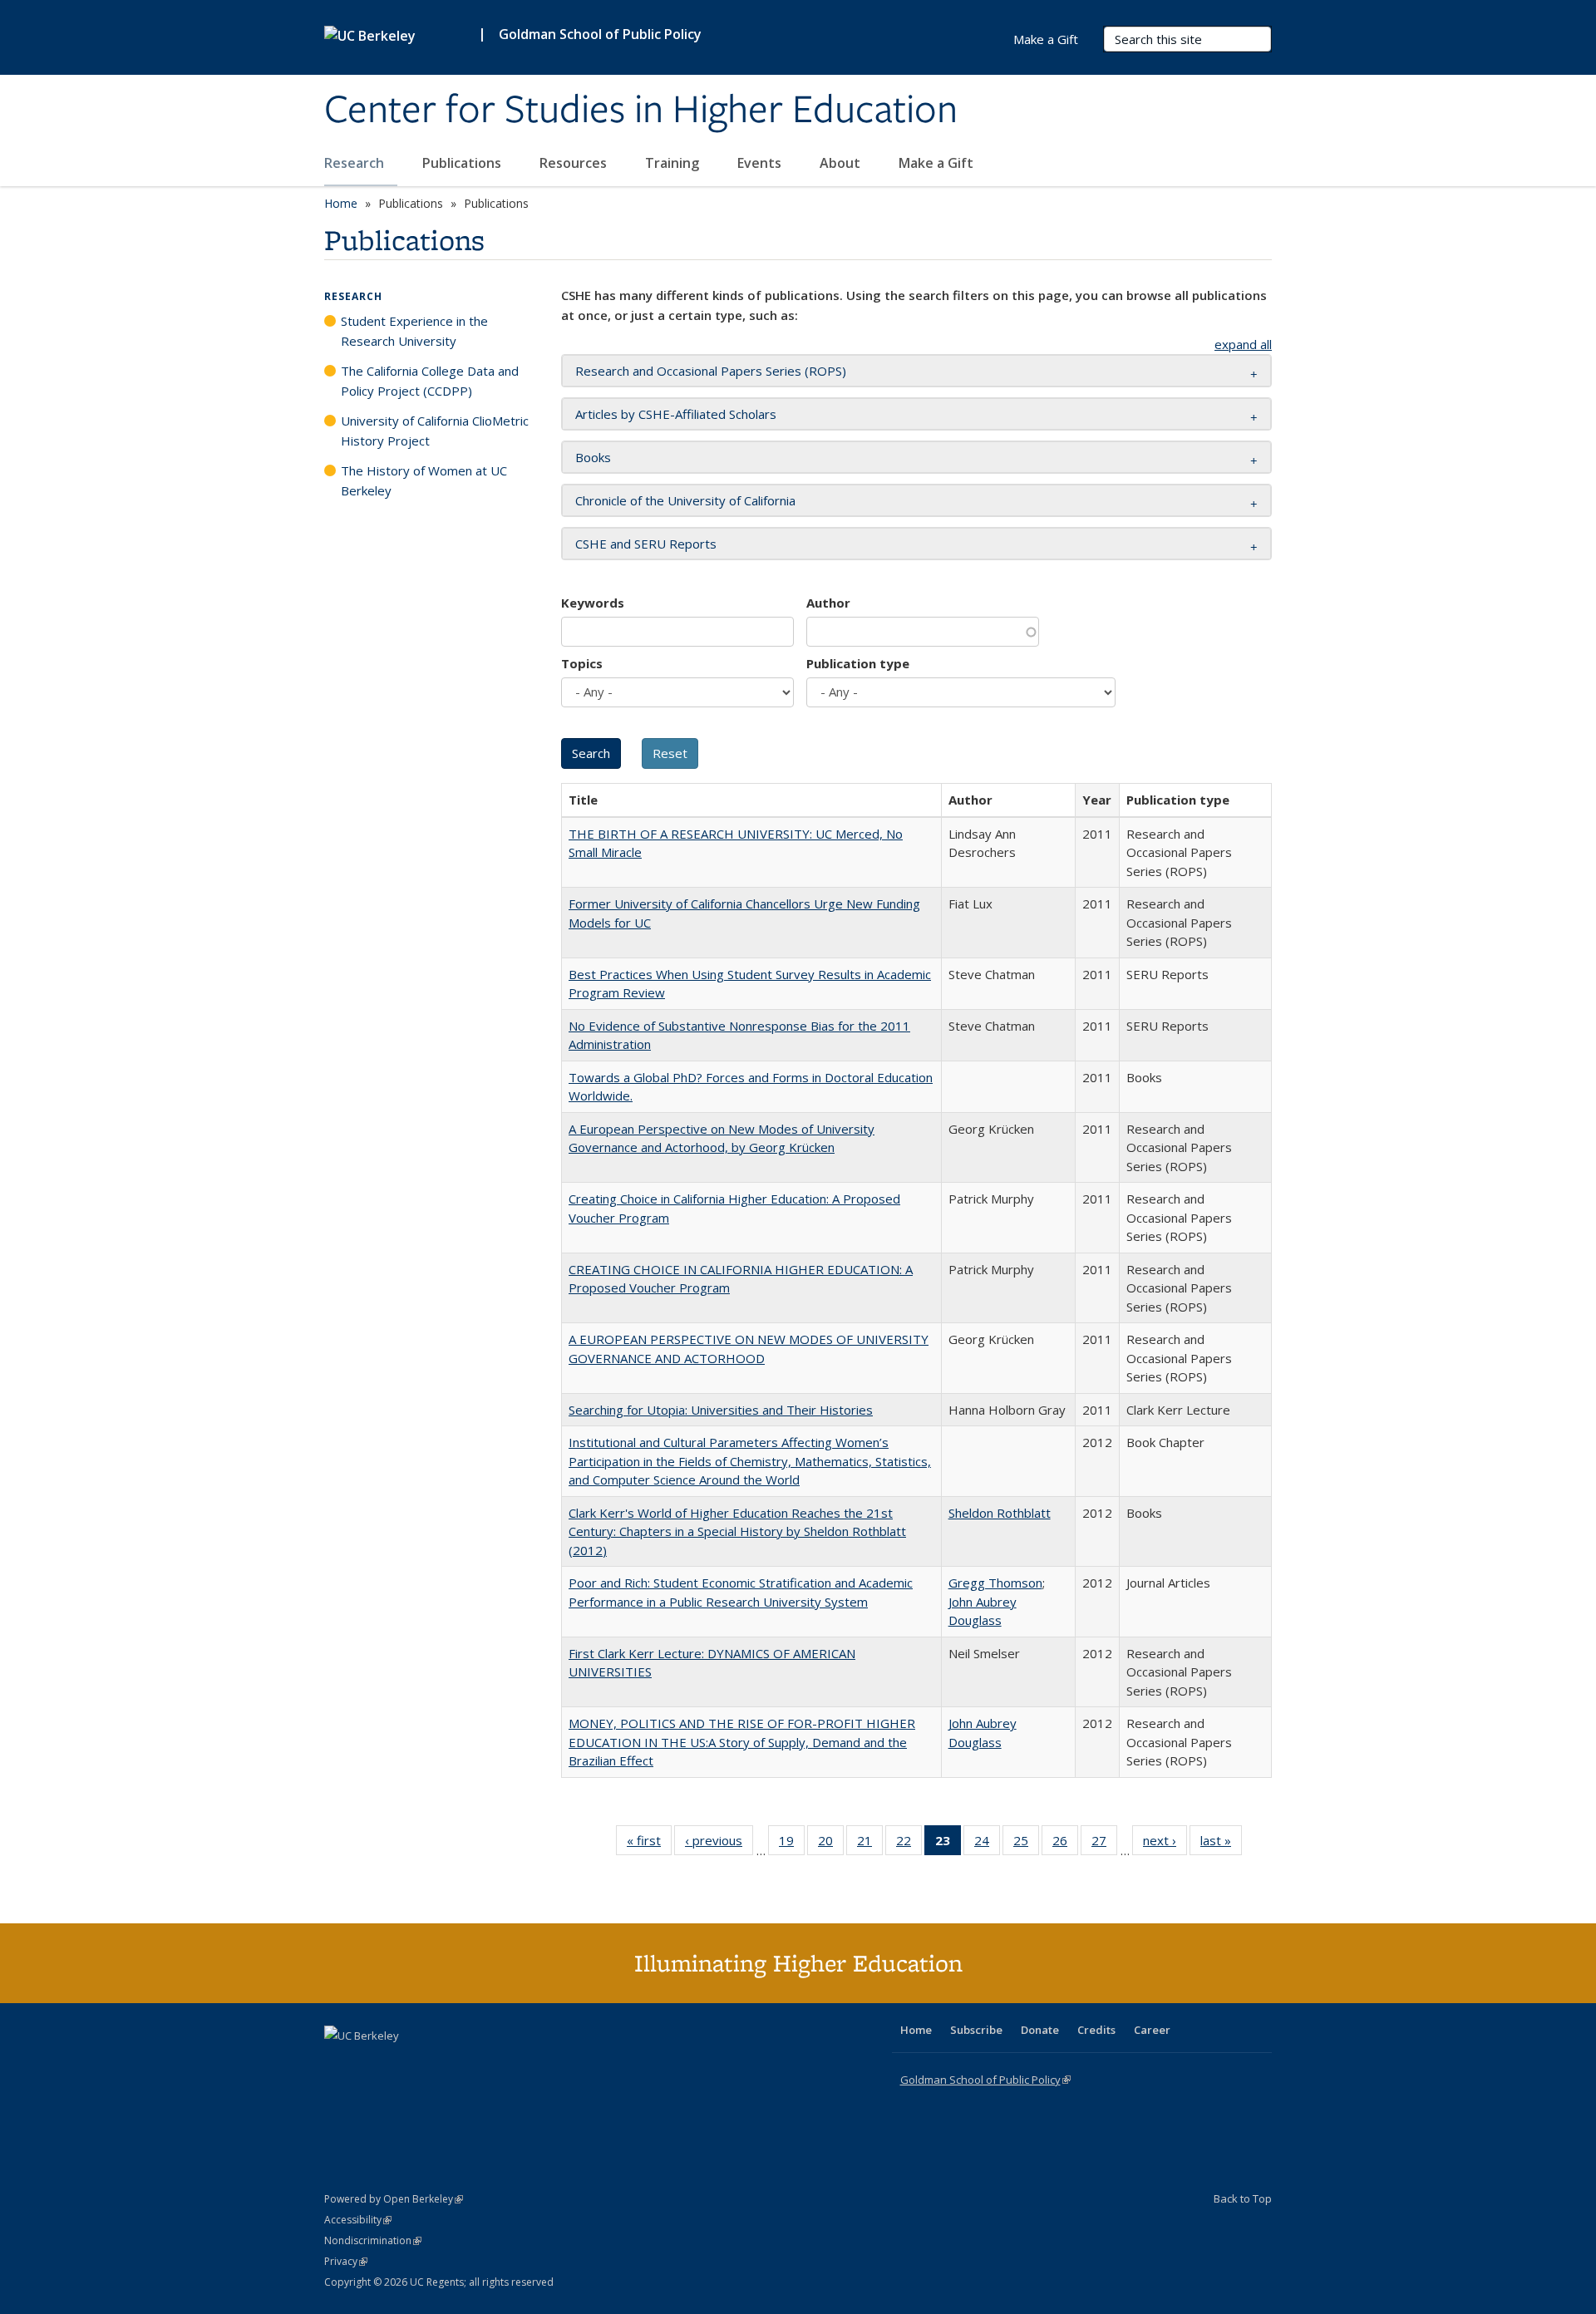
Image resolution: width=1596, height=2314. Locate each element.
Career (1152, 2030)
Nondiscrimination (373, 2240)
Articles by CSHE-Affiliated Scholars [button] (676, 414)
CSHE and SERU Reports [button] (646, 544)
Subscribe (976, 2030)
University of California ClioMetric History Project (435, 431)
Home (341, 203)
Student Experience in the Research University (414, 331)
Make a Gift (936, 163)
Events (761, 163)
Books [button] (593, 457)
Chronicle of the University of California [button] (685, 500)
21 (870, 1844)
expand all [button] (1243, 344)
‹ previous (719, 1844)
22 (909, 1844)
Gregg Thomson (995, 1583)
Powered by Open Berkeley (394, 2199)
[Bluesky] (469, 2064)
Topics (582, 663)
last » (1221, 1844)
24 (987, 1844)
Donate (1040, 2030)
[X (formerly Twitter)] (339, 2064)
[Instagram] (436, 2064)
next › (1165, 1844)
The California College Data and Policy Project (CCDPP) (430, 381)
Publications (463, 163)
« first (649, 1844)
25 (1026, 1844)
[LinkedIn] (372, 2064)
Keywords (593, 603)
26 (1065, 1844)
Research (356, 163)
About (842, 163)
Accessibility (358, 2220)
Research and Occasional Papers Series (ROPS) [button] (711, 371)
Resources (575, 163)
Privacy (346, 2261)
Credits (1096, 2030)
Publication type (858, 663)
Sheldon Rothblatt (1000, 1513)
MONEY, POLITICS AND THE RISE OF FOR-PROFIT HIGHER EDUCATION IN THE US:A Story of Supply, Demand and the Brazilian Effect (742, 1742)
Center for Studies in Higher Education (641, 111)
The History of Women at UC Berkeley (424, 480)
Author (828, 603)
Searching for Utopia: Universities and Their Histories (721, 1410)
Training (674, 163)
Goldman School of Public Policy (600, 34)
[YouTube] (404, 2064)
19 (792, 1844)
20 (831, 1844)
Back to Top (1243, 2198)
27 (1104, 1844)
